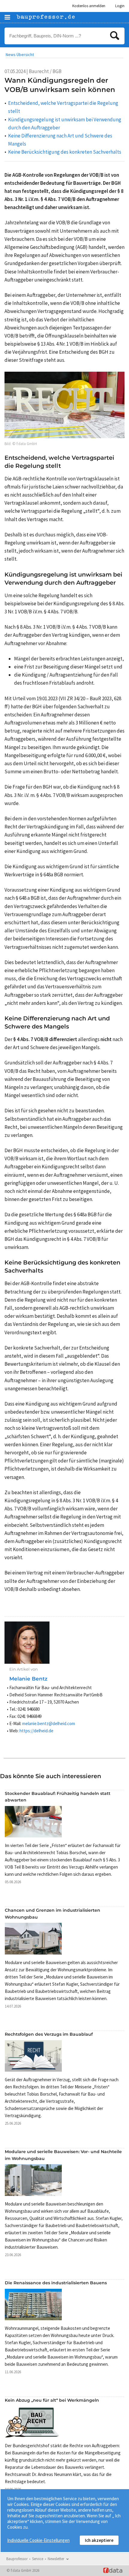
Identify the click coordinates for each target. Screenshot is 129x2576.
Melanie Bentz (28, 1679)
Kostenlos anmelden (89, 6)
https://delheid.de (36, 1731)
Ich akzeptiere (99, 2540)
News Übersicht (20, 55)
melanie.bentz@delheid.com (49, 1723)
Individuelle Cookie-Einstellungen (38, 2540)
